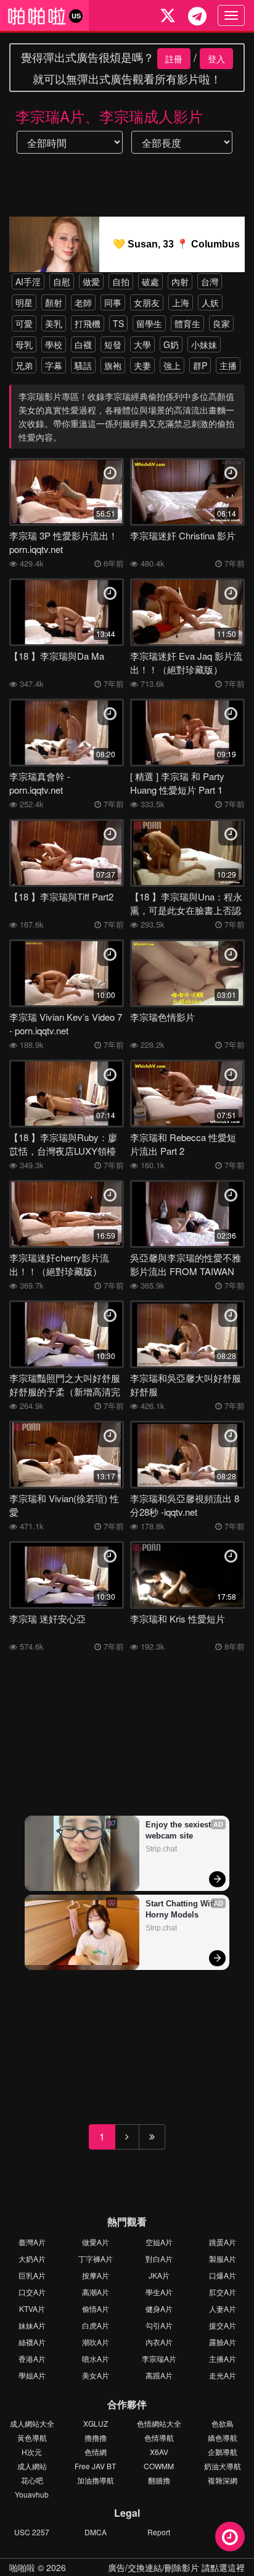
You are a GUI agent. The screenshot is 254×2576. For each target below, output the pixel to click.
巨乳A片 (32, 2275)
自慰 (62, 281)
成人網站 (32, 2466)
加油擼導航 (96, 2480)
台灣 (210, 281)
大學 (142, 344)
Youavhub (32, 2494)
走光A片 (223, 2375)
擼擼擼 (96, 2437)
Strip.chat (161, 1849)
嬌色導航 (223, 2437)
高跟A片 (159, 2375)
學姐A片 (32, 2375)
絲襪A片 (32, 2342)
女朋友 (147, 302)
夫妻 (142, 365)
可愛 (24, 323)
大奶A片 (32, 2258)
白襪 (83, 344)
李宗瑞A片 (159, 2358)
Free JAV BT (95, 2466)
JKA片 (159, 2275)
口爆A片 (223, 2275)
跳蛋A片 (223, 2242)
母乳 (24, 344)
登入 (216, 59)
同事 (113, 302)
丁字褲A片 (96, 2258)
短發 (113, 344)
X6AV (159, 2452)
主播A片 (223, 2358)
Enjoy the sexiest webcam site (179, 1830)
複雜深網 (223, 2480)
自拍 (121, 281)
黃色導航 (32, 2437)
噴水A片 (96, 2358)
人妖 (210, 302)
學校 (54, 344)
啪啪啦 (22, 2567)
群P (200, 365)
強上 (172, 365)
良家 (221, 323)
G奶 (171, 344)
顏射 (54, 302)
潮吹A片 (96, 2342)
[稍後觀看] (230, 2537)
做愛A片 (96, 2242)
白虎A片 (96, 2325)
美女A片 (96, 2375)
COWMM (159, 2466)
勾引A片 (159, 2325)
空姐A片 (159, 2242)
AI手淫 (28, 281)
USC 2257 (32, 2532)
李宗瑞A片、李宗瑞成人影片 (109, 116)
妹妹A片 (32, 2325)
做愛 (91, 281)
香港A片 (32, 2358)
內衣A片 (159, 2342)
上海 (181, 302)
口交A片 (32, 2292)
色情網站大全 (159, 2423)
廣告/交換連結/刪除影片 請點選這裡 (176, 2567)
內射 (180, 281)
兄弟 (24, 365)
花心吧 (32, 2480)
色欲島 (223, 2423)
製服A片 (223, 2258)
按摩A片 (96, 2275)
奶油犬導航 (223, 2466)
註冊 (174, 59)
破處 (150, 281)
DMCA (96, 2532)
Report (159, 2532)
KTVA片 (32, 2308)
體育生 (187, 323)
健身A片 (159, 2308)
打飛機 (88, 323)
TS (118, 323)
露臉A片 (223, 2342)
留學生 (149, 323)
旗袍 (113, 365)
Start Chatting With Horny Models (182, 1909)
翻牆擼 (159, 2480)
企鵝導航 (223, 2452)
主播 (228, 365)
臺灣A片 (32, 2242)
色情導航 (159, 2437)
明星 (24, 302)
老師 (83, 302)
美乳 (54, 323)
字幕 (54, 365)
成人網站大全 (32, 2423)
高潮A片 (96, 2292)
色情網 (96, 2452)
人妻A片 (223, 2308)
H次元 (32, 2452)
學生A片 (159, 2292)
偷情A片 (96, 2308)
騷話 (83, 365)
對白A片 (159, 2258)
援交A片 (223, 2325)
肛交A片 (223, 2292)
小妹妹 (204, 344)
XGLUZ (96, 2423)
